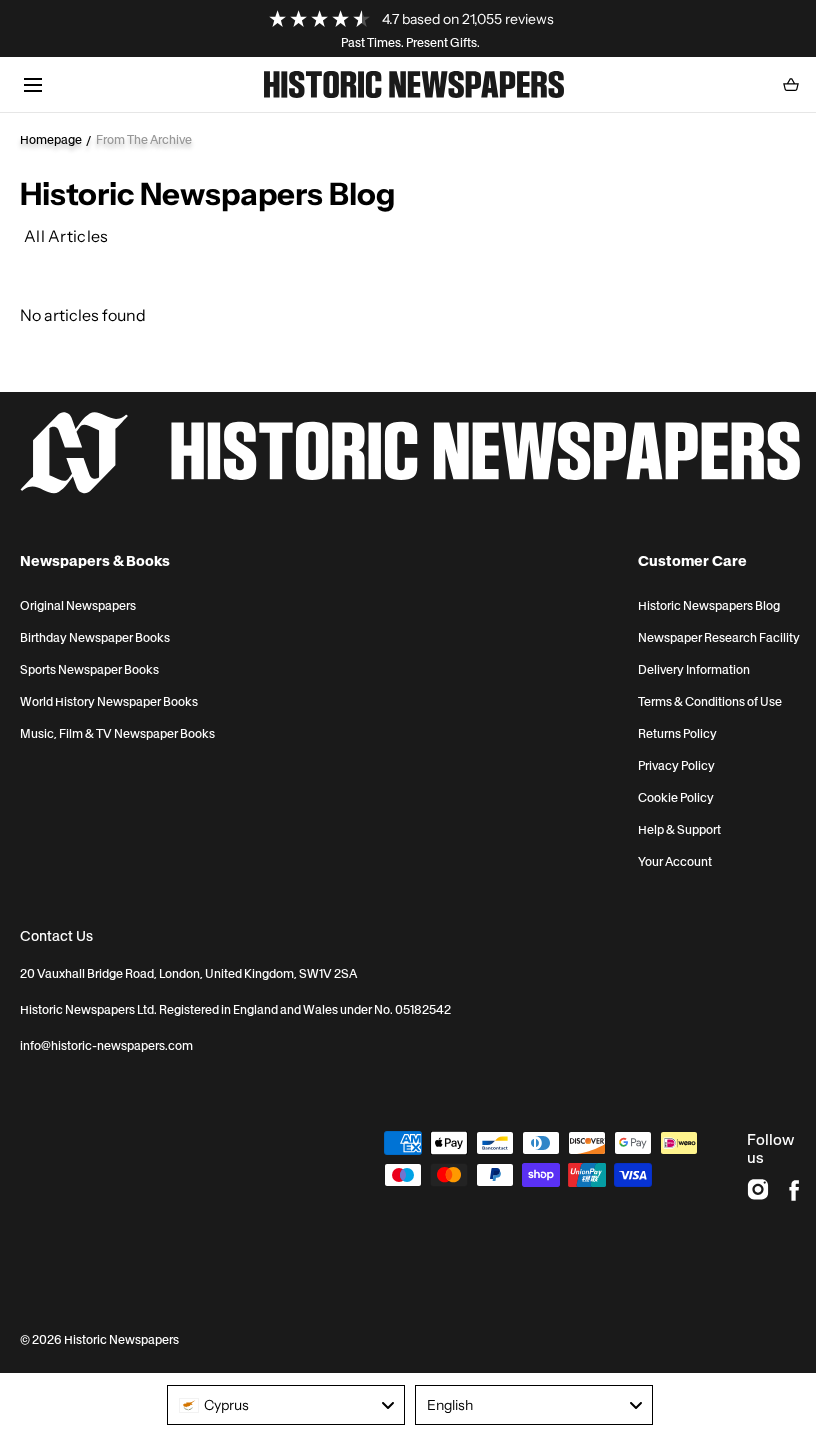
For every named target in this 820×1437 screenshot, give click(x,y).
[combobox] (286, 1405)
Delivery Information (694, 670)
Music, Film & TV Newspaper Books (117, 734)
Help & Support (679, 830)
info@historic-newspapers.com (106, 1045)
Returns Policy (677, 734)
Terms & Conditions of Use (710, 702)
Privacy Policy (676, 766)
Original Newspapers (78, 606)
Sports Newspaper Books (89, 670)
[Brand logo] (410, 453)
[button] (32, 84)
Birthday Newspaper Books (95, 638)
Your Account (675, 862)
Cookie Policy (676, 798)
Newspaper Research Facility (719, 638)
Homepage (51, 139)
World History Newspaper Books (109, 702)
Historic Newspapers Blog (709, 606)
